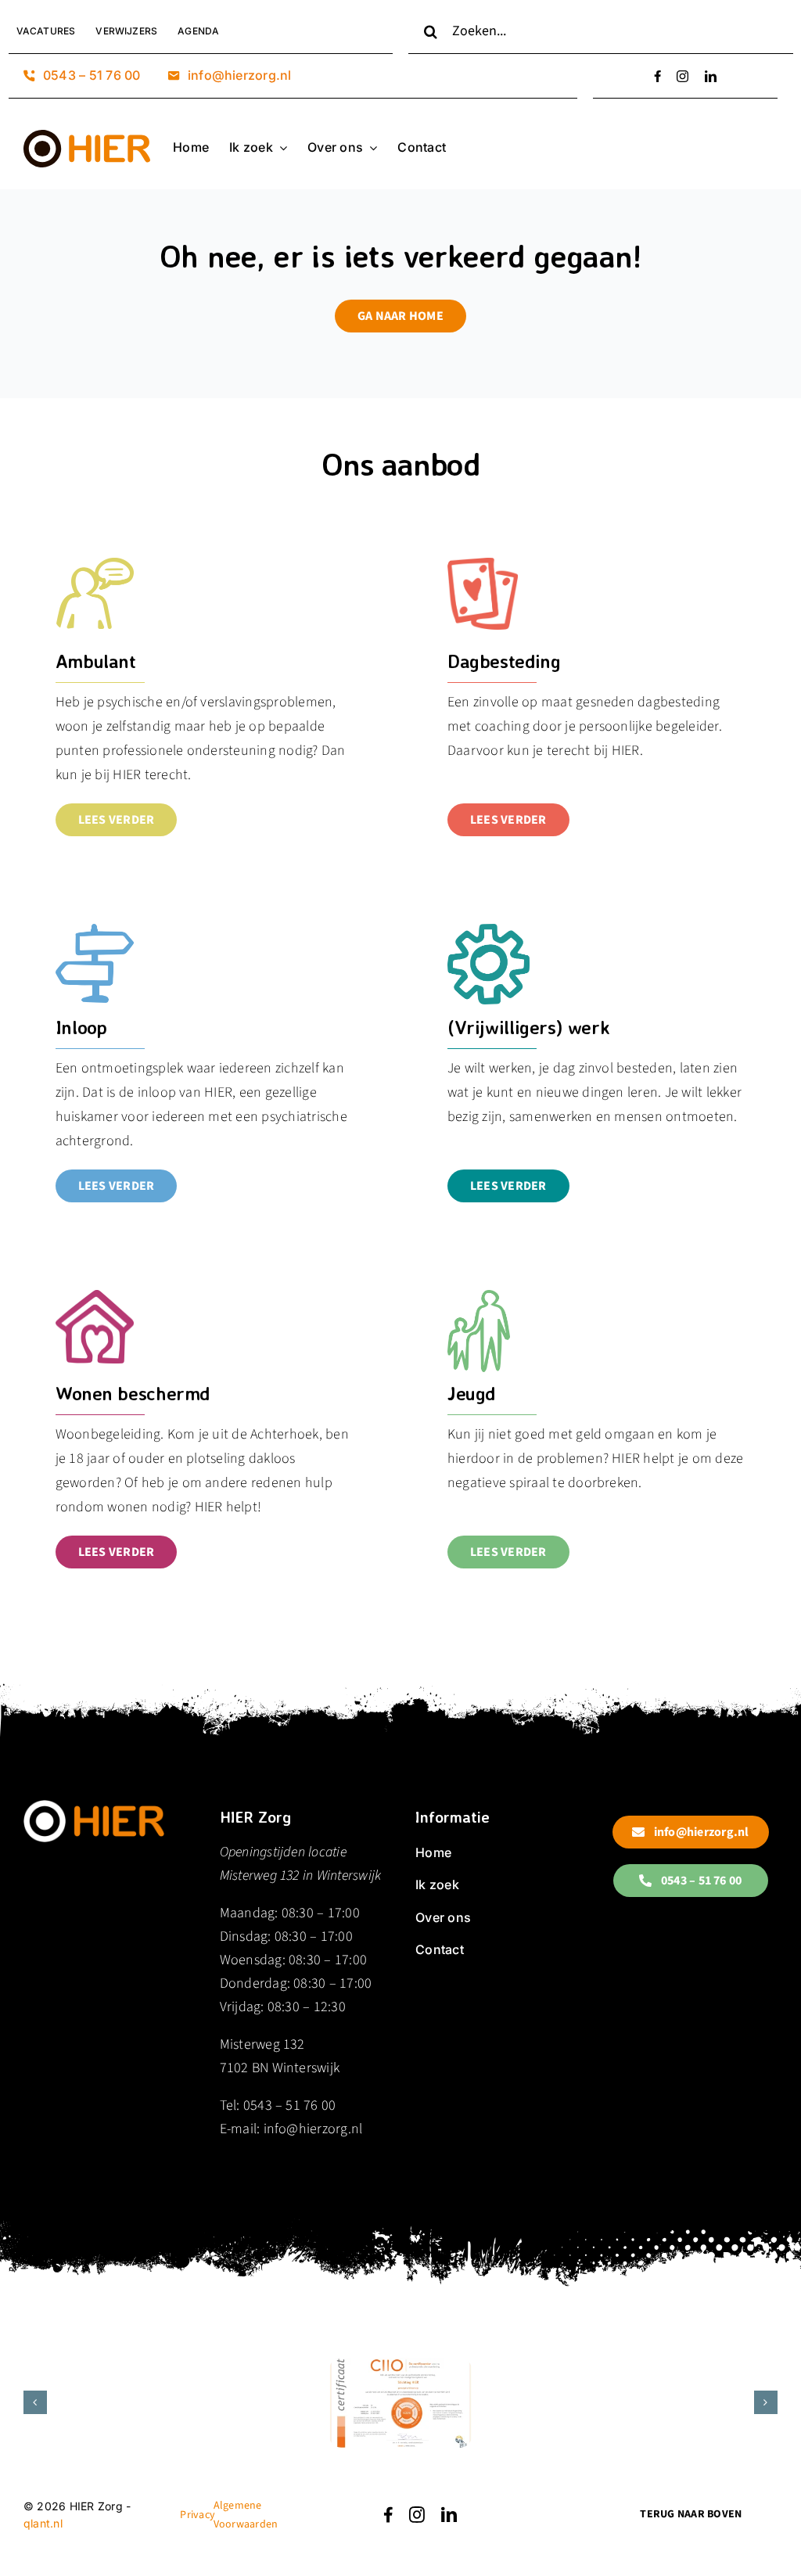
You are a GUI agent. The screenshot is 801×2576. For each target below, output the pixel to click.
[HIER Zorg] (94, 1806)
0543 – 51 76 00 (290, 2105)
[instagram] (682, 76)
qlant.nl (43, 2523)
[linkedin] (711, 76)
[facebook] (657, 76)
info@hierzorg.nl (313, 2129)
